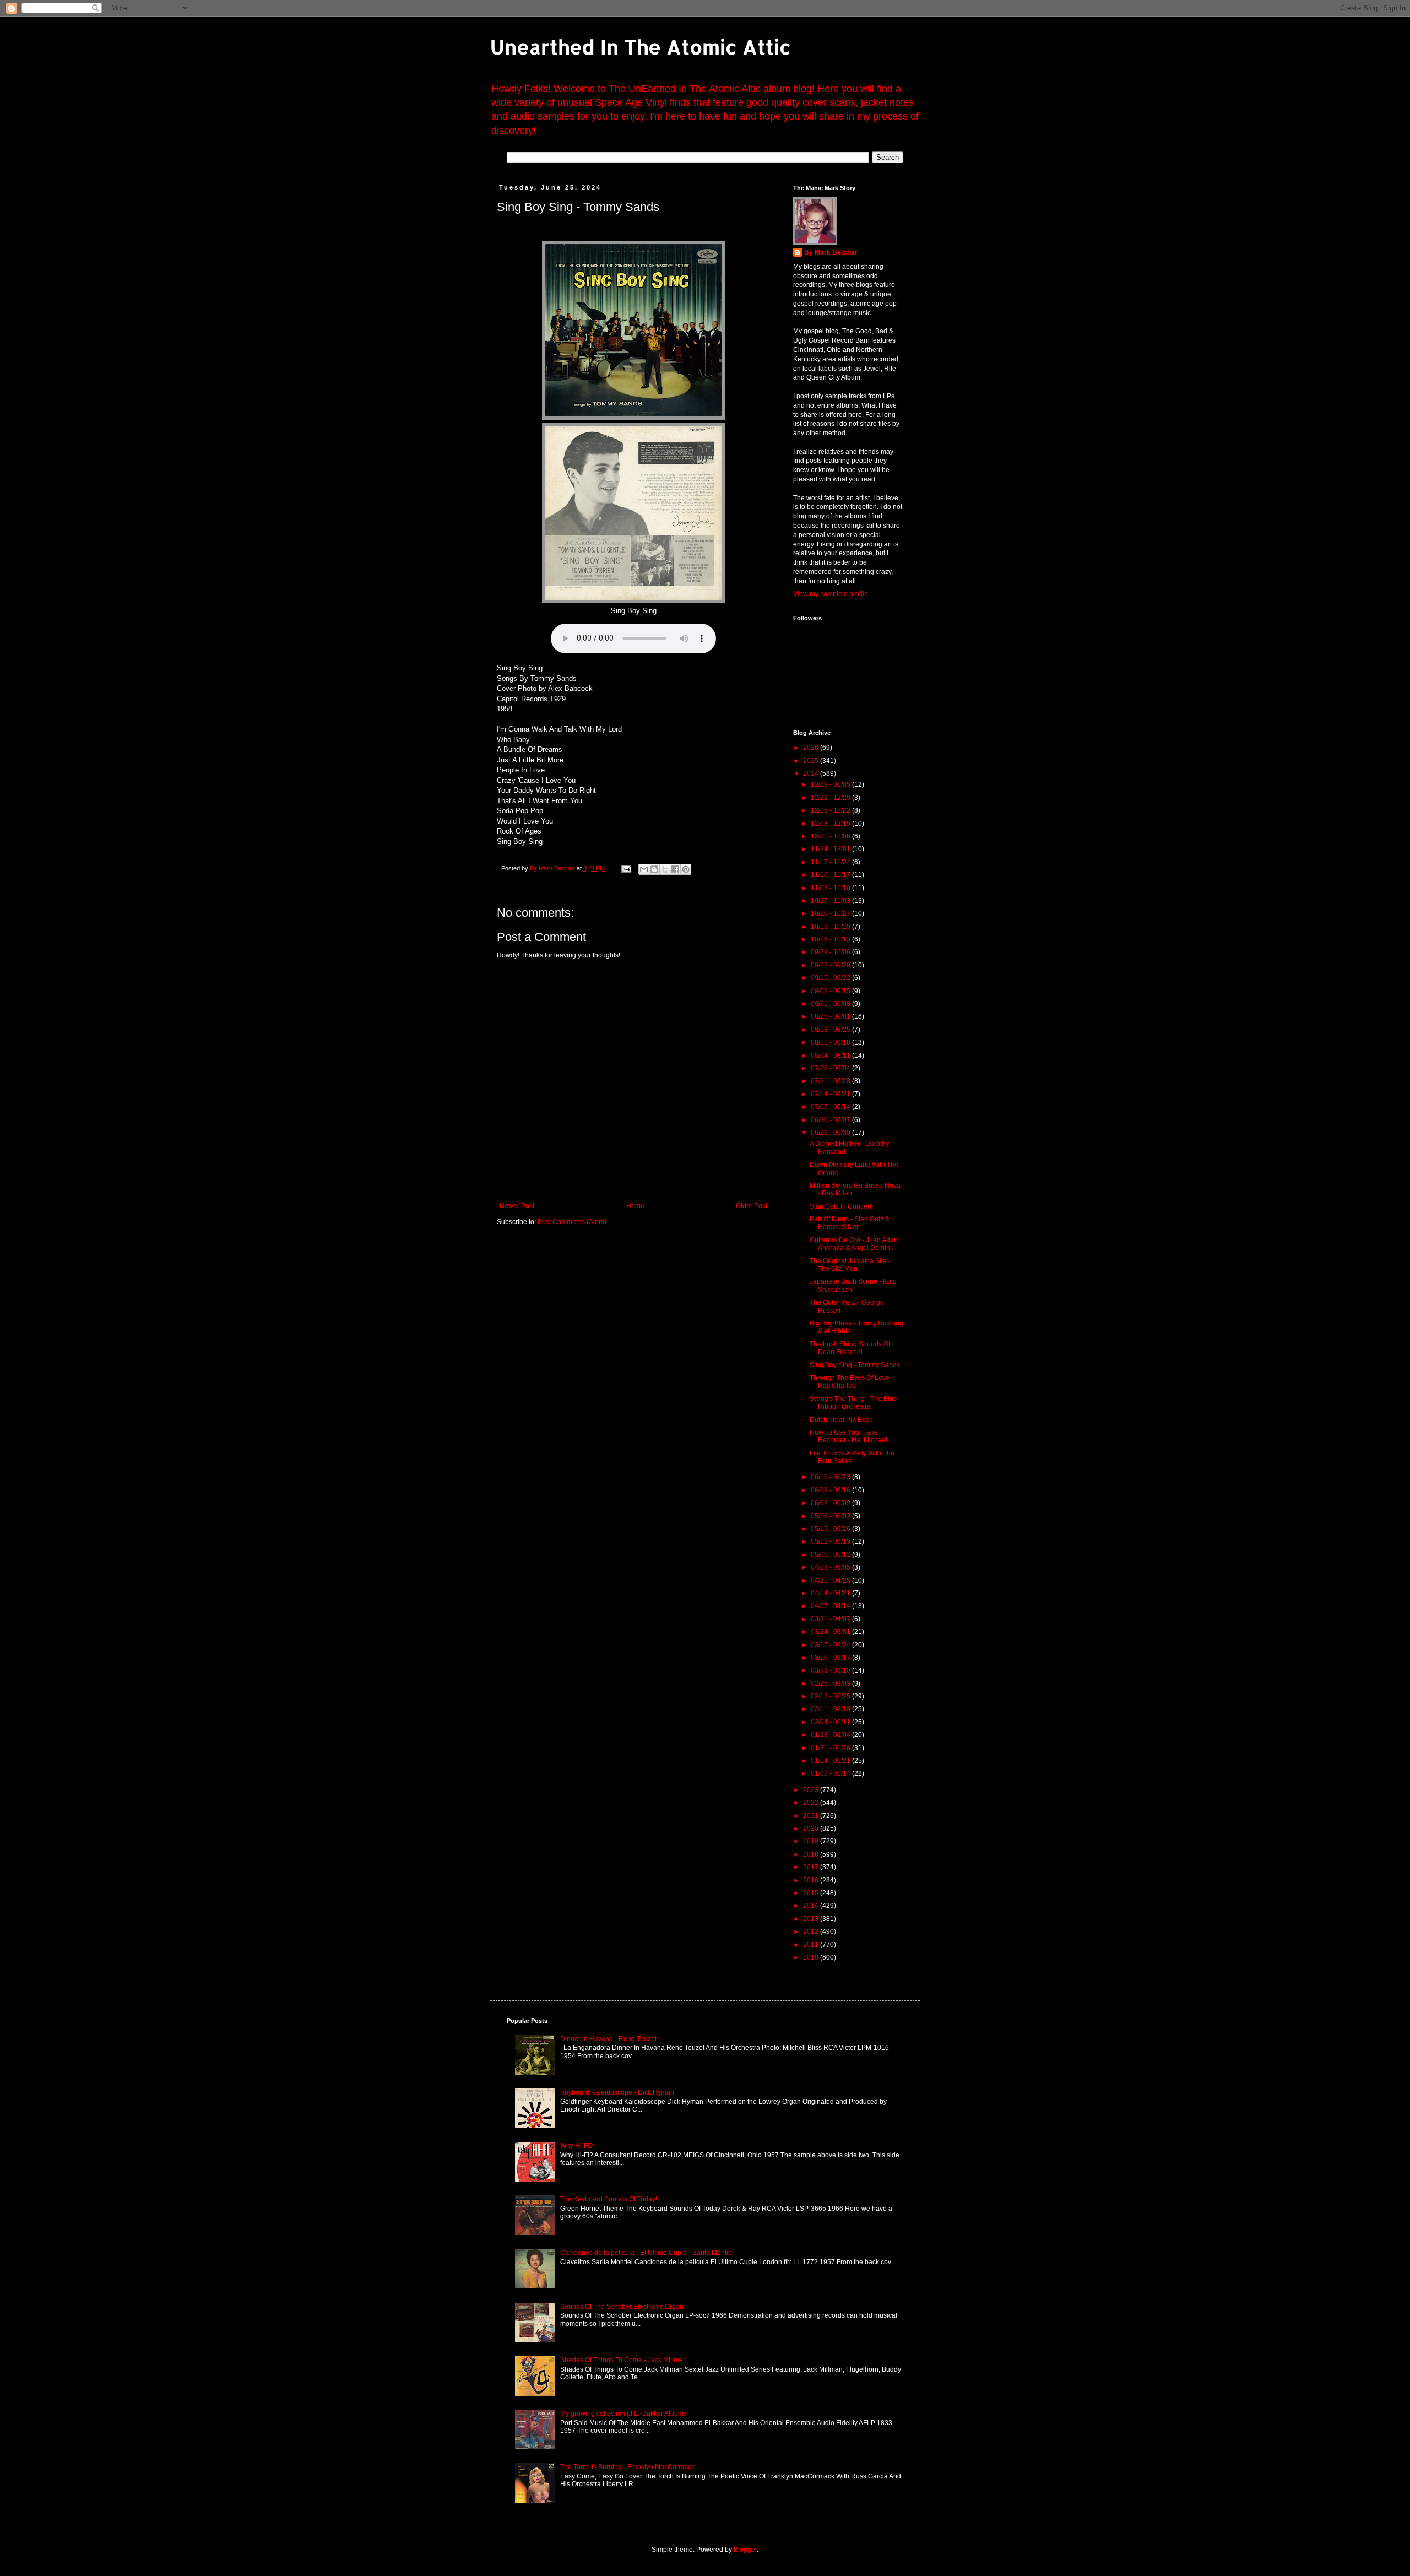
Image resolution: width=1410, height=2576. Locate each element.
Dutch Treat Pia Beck (841, 1420)
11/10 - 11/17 (831, 875)
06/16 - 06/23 (831, 1477)
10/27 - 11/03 (831, 901)
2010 (812, 1957)
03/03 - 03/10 (831, 1670)
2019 (812, 1841)
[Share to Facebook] (675, 869)
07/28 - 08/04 (831, 1068)
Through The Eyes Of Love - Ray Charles (852, 1382)
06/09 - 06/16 (831, 1490)
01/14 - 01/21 (831, 1761)
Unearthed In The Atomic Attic (641, 47)
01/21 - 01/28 (831, 1748)
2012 (812, 1931)
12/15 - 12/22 (831, 810)
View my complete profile (831, 594)
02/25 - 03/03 (831, 1684)
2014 (812, 1906)
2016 (812, 1880)
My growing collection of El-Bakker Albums (623, 2413)
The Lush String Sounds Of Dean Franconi (850, 1348)
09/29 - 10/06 (831, 952)
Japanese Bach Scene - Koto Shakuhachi (853, 1285)
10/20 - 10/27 (831, 913)
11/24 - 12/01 (831, 849)
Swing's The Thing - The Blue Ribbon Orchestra (853, 1403)
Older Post (752, 1206)
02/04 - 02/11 (831, 1722)
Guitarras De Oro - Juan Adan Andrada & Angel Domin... (854, 1244)
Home (635, 1206)
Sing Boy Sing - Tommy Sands (855, 1365)
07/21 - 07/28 (831, 1081)
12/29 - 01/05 (831, 784)
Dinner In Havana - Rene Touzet (608, 2039)
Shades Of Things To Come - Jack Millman (623, 2360)
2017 (812, 1867)
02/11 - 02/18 (831, 1709)
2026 (812, 748)
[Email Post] (626, 868)
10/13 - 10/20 (831, 927)
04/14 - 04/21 (831, 1593)
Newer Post (517, 1206)
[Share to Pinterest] (686, 869)
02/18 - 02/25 (831, 1696)
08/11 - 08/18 (831, 1042)
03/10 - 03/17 (831, 1658)
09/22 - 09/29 (831, 965)
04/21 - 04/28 (831, 1581)
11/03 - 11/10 (831, 888)
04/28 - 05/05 (831, 1567)
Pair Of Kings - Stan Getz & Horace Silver (850, 1223)
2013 (812, 1919)
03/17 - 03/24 (831, 1645)
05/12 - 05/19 (831, 1541)
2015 (812, 1893)
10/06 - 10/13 (831, 939)
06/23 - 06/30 (831, 1133)
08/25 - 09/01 (831, 1016)
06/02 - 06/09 (831, 1503)
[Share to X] (665, 869)
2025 (812, 761)
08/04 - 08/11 (831, 1056)
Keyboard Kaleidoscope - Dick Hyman (617, 2092)
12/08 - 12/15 (831, 824)
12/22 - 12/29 (831, 798)
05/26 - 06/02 (831, 1516)
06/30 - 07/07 (831, 1120)
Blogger (745, 2550)
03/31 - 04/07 (831, 1619)
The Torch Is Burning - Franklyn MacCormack (627, 2467)
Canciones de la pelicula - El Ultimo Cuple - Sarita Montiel (647, 2253)
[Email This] (644, 869)
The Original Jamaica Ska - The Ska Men (850, 1265)
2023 (812, 1790)
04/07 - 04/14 (831, 1606)
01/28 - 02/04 (831, 1735)
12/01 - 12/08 (831, 836)
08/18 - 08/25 (831, 1030)
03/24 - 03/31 (831, 1632)
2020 (812, 1828)
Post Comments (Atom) (572, 1222)
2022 (812, 1803)
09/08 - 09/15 (831, 991)
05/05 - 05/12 (831, 1555)
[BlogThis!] (654, 869)
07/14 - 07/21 (831, 1094)
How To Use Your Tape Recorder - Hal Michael (848, 1436)
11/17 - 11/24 (831, 862)
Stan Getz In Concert (840, 1206)
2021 (812, 1816)
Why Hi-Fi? (577, 2146)
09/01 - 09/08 (831, 1004)
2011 (812, 1945)
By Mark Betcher (831, 252)
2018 (812, 1854)
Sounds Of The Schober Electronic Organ (622, 2307)
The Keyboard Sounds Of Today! (609, 2199)
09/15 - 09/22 (831, 978)
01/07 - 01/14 (831, 1773)
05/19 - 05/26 (831, 1529)
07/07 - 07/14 (831, 1107)
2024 (812, 773)
